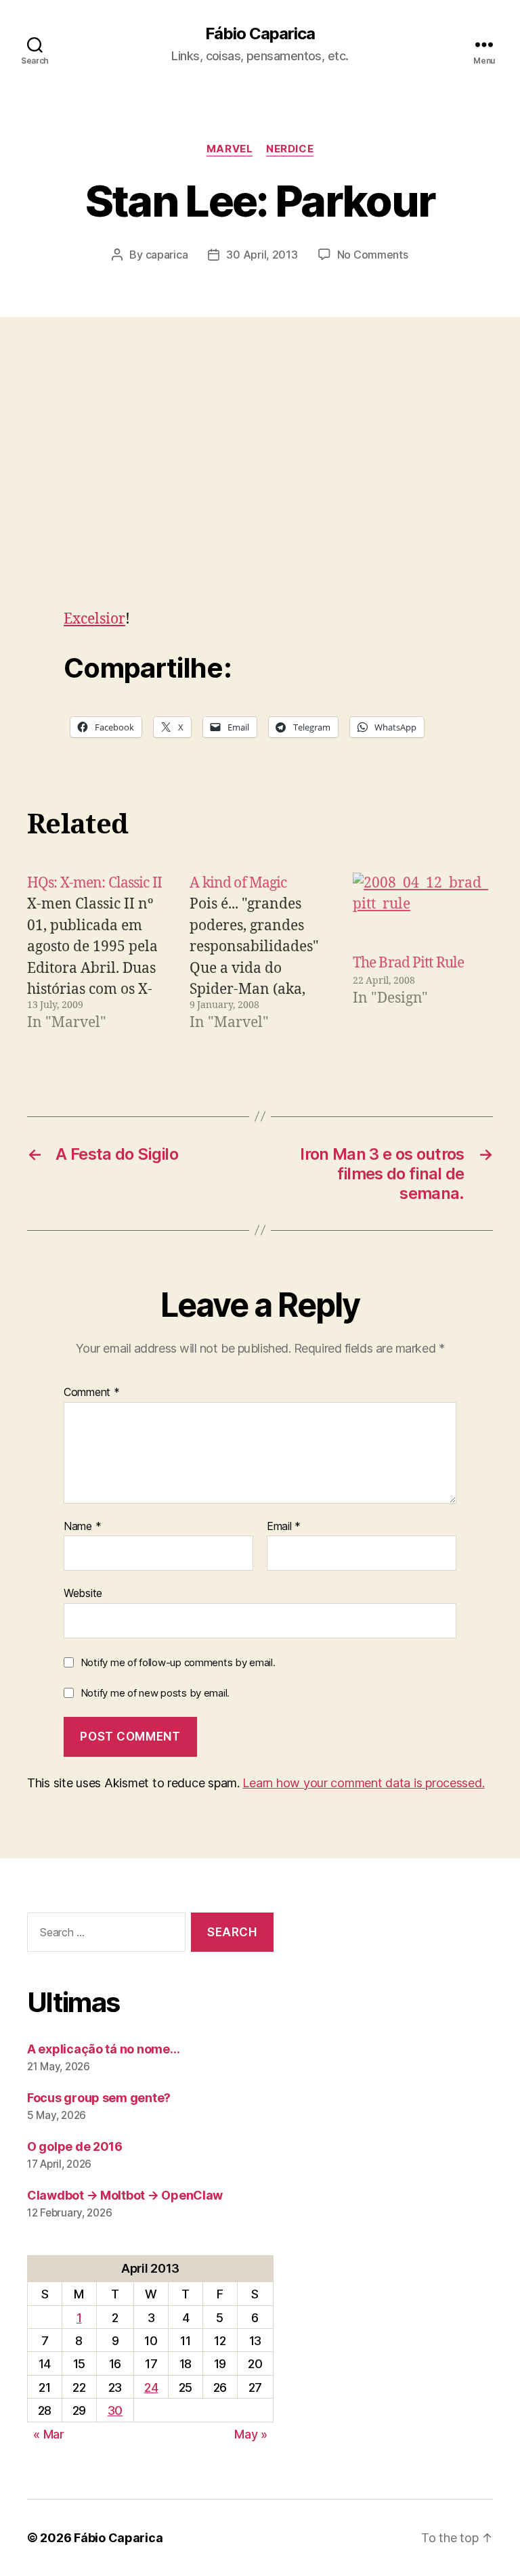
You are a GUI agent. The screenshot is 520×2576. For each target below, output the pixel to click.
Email (284, 1527)
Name (82, 1527)
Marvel (230, 149)
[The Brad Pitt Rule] (423, 913)
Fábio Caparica (260, 34)
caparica (167, 255)
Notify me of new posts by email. (155, 1693)
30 (115, 2410)
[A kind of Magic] (260, 953)
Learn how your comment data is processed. (363, 1783)
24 (151, 2387)
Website (83, 1593)
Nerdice (290, 149)
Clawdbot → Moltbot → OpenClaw (125, 2195)
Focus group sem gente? (99, 2098)
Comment (92, 1393)
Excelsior (94, 619)
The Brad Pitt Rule (408, 963)
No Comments (373, 255)
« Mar (49, 2434)
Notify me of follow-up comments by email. (178, 1662)
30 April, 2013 (262, 255)
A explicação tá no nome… (104, 2049)
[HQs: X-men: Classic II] (97, 953)
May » (251, 2434)
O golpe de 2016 (75, 2146)
